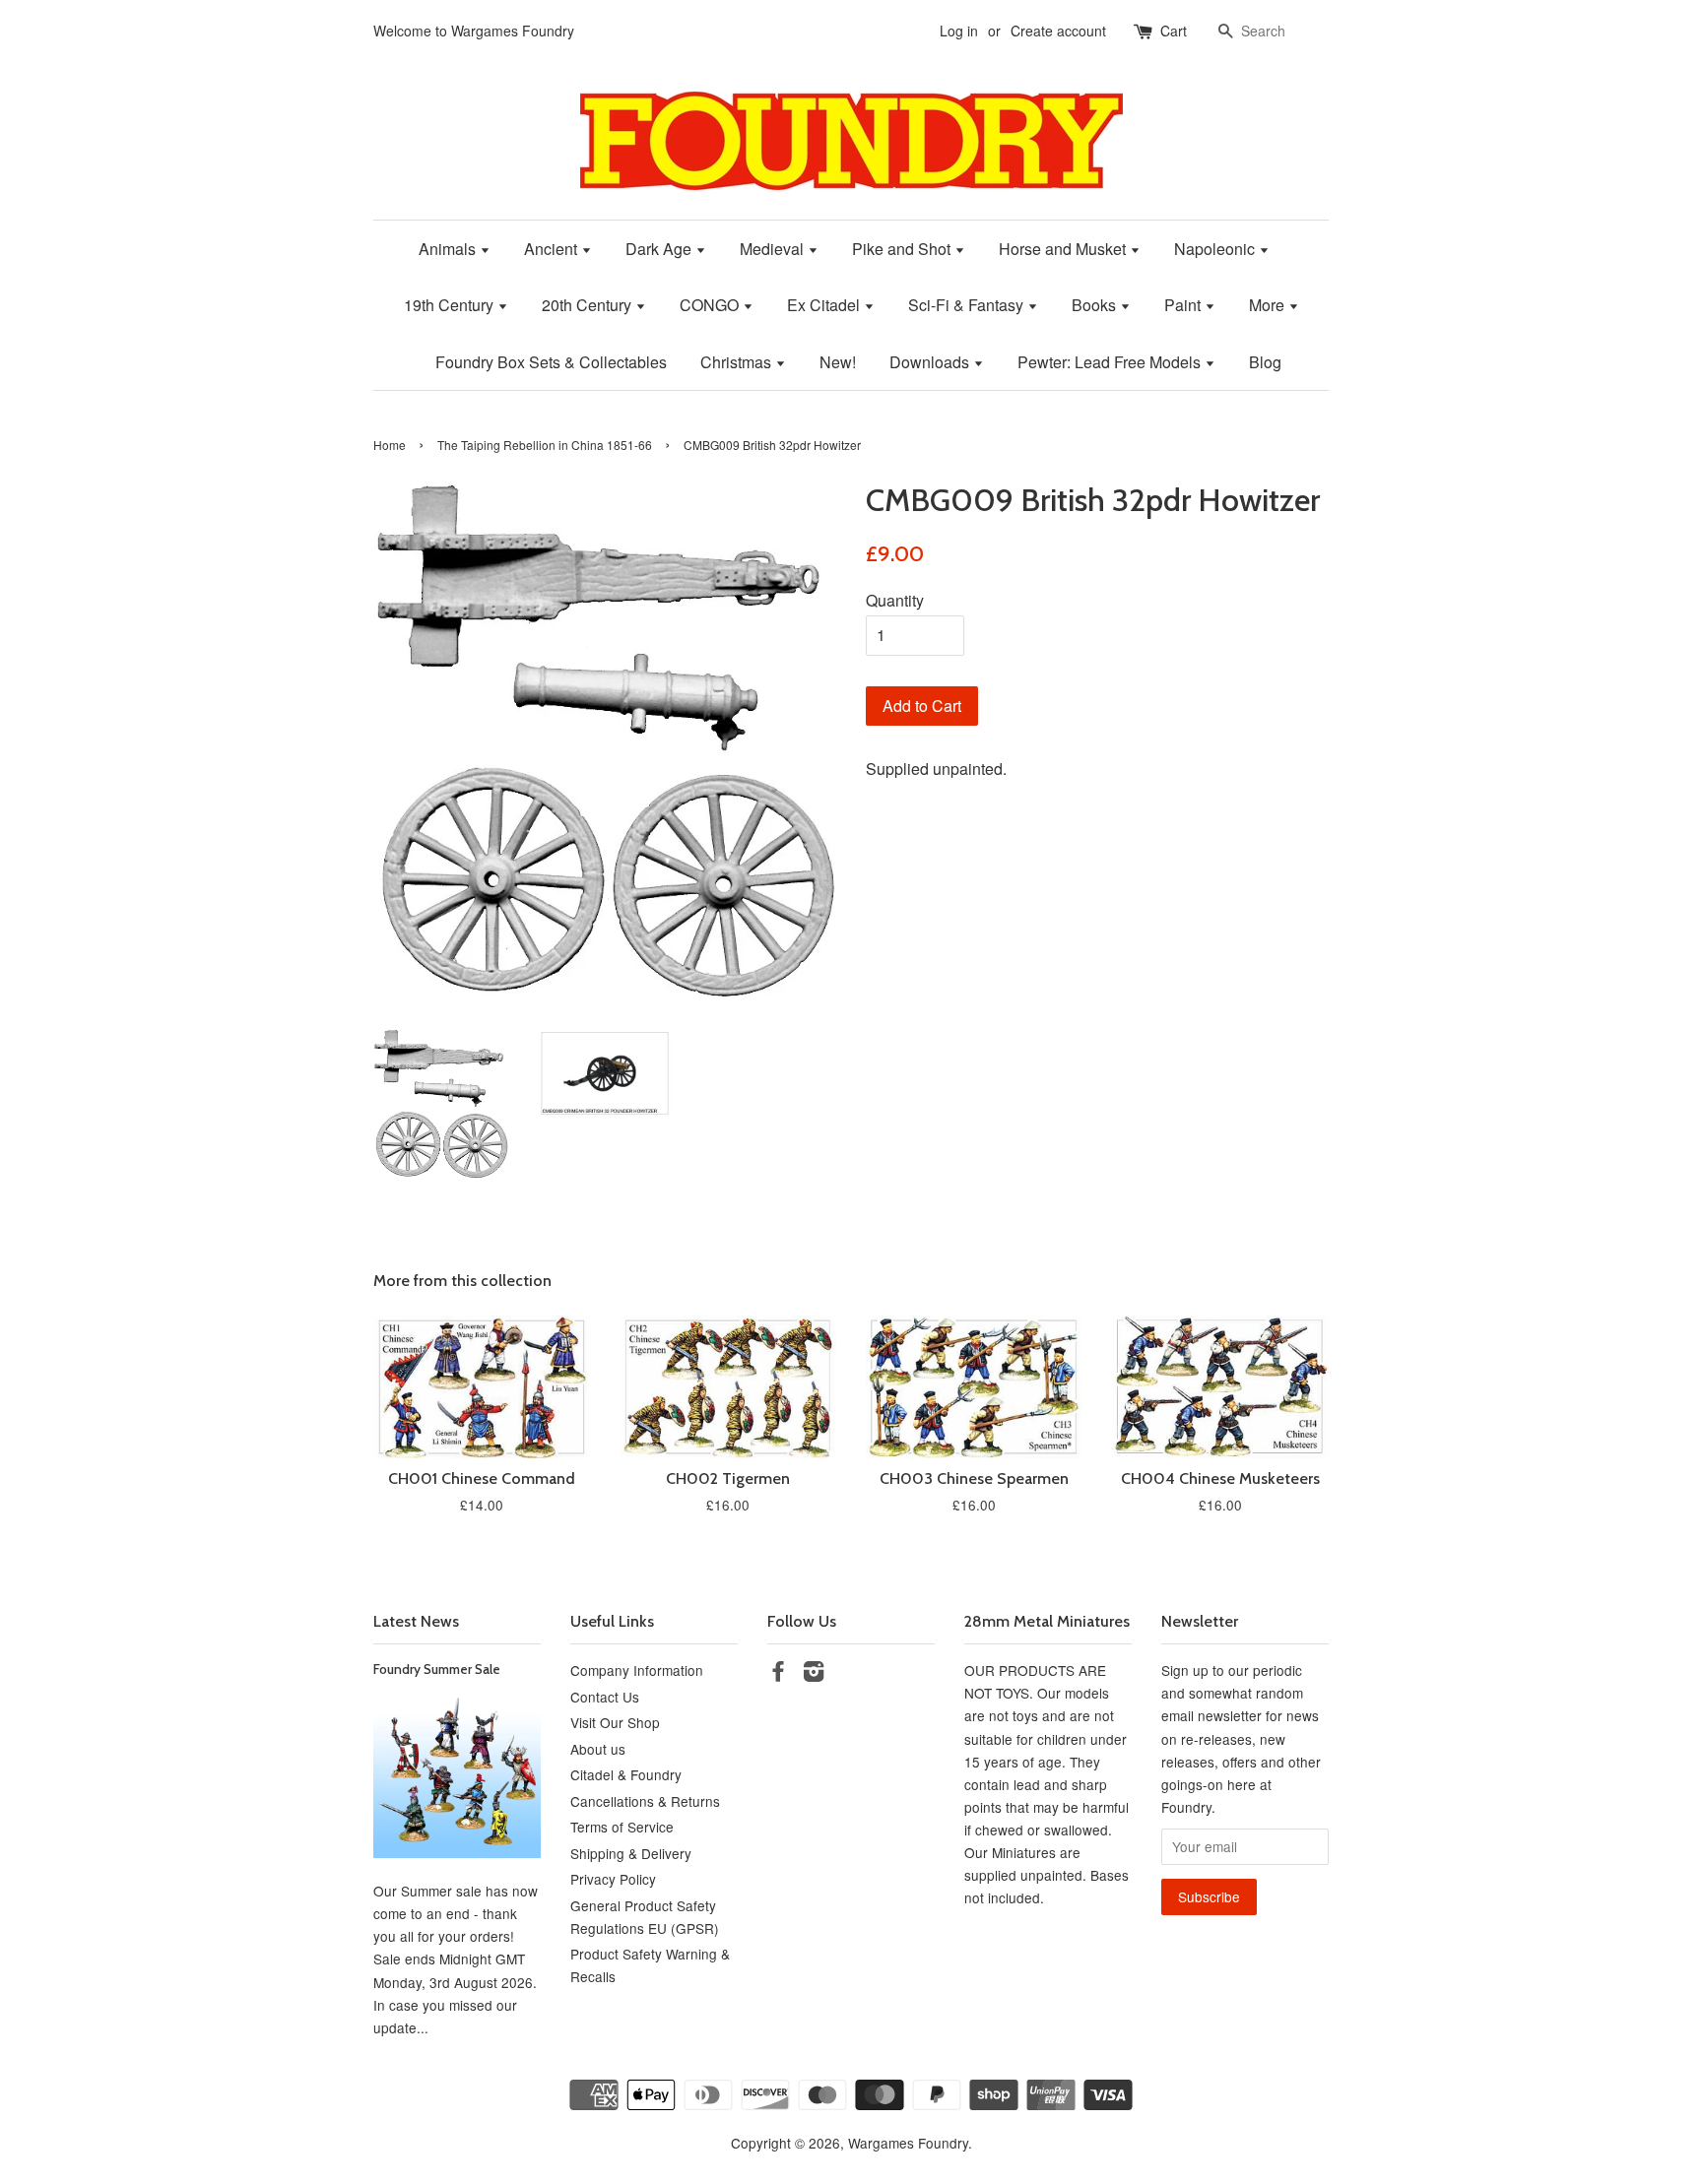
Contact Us (605, 1697)
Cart (1174, 31)
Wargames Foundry (908, 2143)
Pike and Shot (903, 249)
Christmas (738, 362)
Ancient (553, 249)
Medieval (774, 249)
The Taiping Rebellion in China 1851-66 (545, 445)
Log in (959, 31)
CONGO (711, 305)
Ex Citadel (825, 305)
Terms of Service (622, 1827)
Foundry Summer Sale (437, 1669)
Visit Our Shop (615, 1722)
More (1269, 305)
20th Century (589, 305)
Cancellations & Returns (645, 1801)
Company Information (637, 1670)
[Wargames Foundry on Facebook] (778, 1674)
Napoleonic (1216, 249)
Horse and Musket (1064, 249)
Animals (449, 249)
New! (838, 362)
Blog (1265, 362)
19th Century (451, 305)
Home (390, 445)
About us (598, 1749)
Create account (1058, 31)
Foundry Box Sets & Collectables (551, 362)
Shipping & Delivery (631, 1853)
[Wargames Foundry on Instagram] (814, 1674)
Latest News (416, 1621)
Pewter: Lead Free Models (1111, 362)
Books (1096, 305)
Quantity (895, 600)
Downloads (931, 362)
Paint (1184, 305)
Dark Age (660, 249)
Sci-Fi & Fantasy (968, 305)
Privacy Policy (613, 1879)
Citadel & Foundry (626, 1774)
